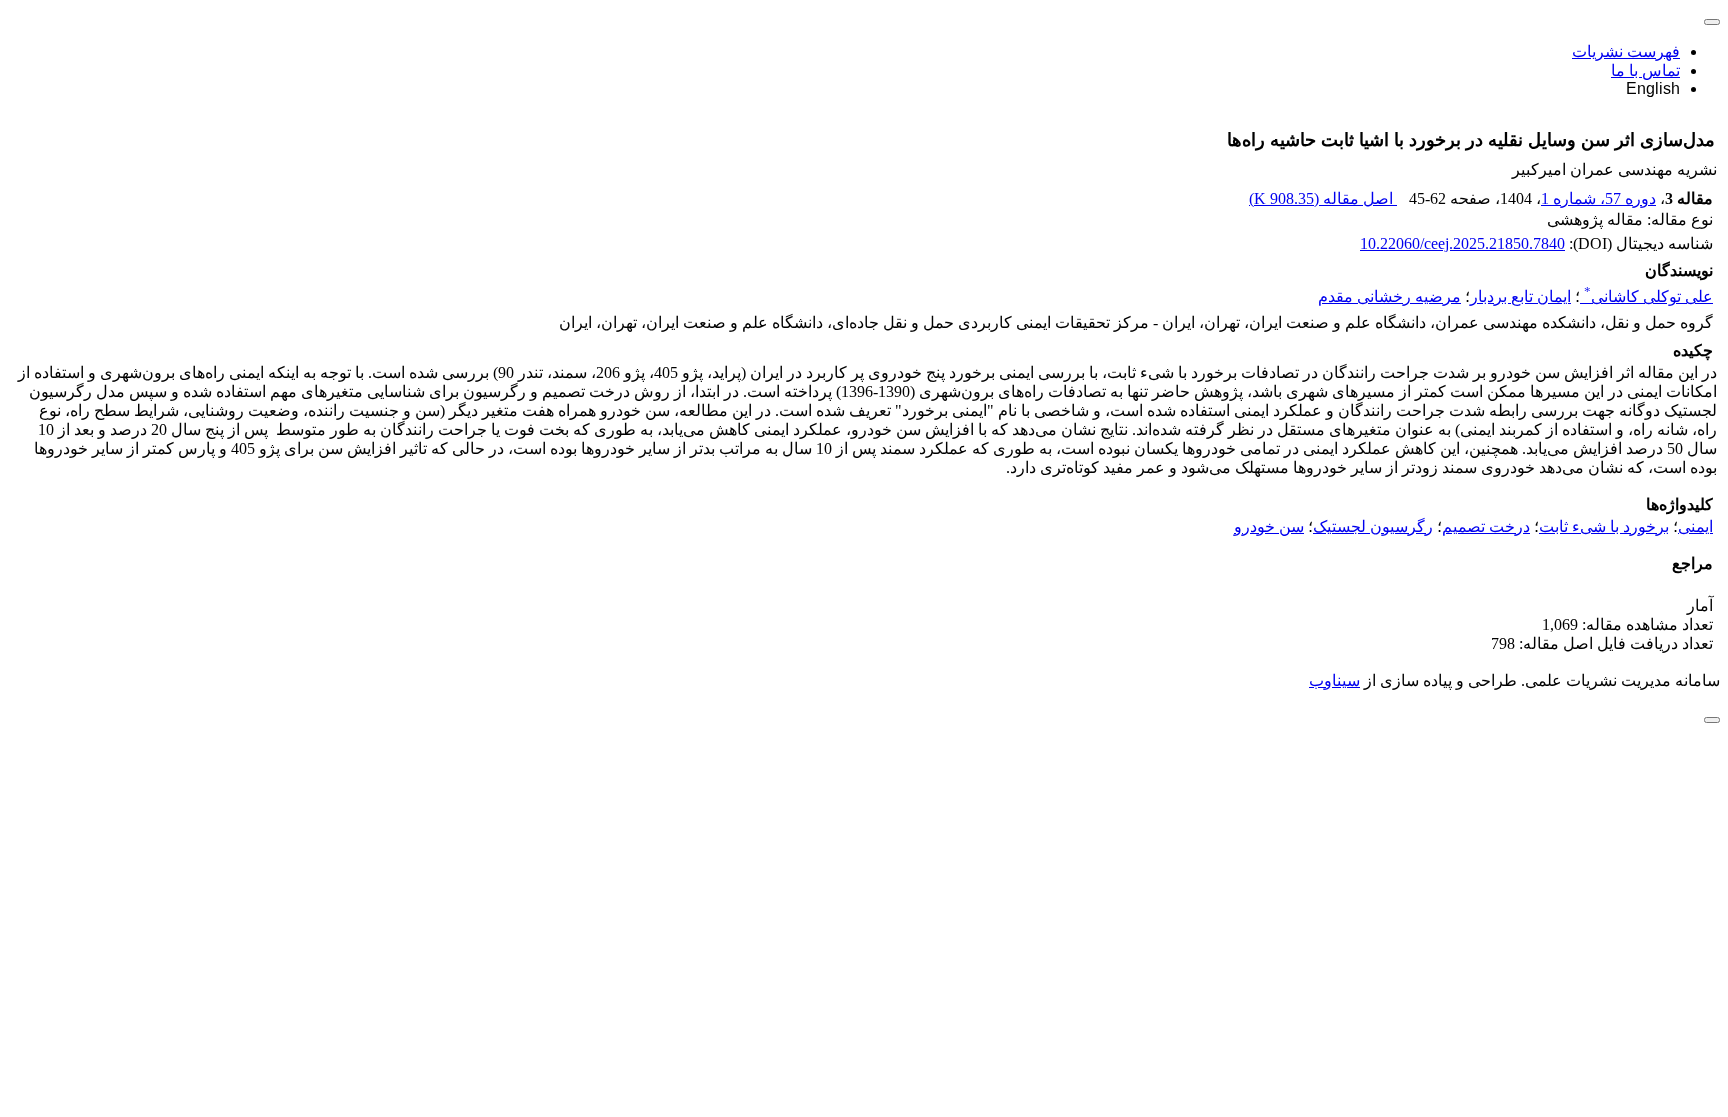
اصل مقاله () (1323, 198)
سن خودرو (1269, 526)
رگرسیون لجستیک (1373, 526)
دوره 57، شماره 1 (1598, 198)
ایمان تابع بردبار (1520, 296)
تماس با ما (1645, 70)
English (1653, 88)
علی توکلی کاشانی (1648, 296)
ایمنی (1695, 526)
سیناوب (1334, 680)
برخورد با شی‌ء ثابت (1604, 526)
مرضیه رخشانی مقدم (1389, 296)
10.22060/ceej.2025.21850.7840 (1462, 243)
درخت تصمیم (1486, 526)
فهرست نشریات (1626, 51)
